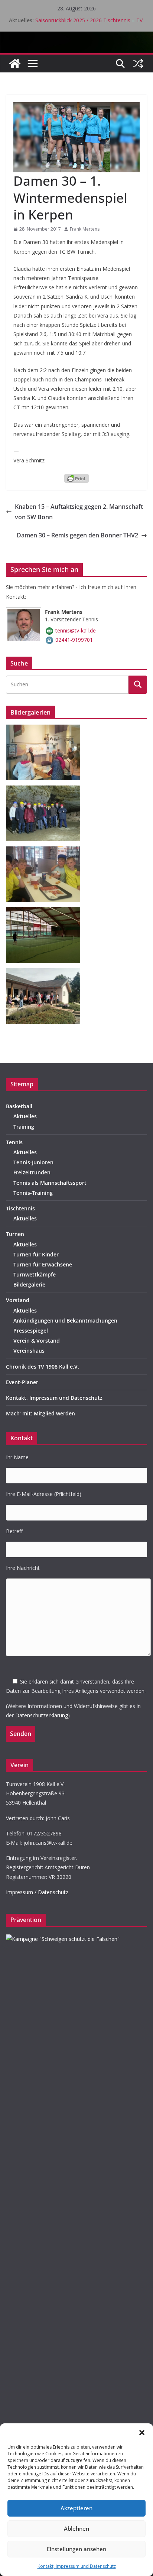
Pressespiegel (31, 1331)
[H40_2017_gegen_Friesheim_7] (46, 912)
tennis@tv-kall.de (76, 630)
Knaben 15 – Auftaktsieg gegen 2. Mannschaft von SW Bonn (79, 512)
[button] (142, 2433)
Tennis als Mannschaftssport (50, 1183)
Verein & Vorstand (37, 1341)
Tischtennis (20, 1208)
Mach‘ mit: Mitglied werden (40, 1413)
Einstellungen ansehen (76, 2549)
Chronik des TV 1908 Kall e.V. (43, 1367)
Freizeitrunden (32, 1172)
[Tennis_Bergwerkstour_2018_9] (46, 790)
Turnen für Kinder (36, 1254)
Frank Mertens (85, 229)
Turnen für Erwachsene (43, 1264)
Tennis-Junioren (33, 1162)
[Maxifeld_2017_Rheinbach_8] (46, 851)
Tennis (14, 1142)
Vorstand (18, 1300)
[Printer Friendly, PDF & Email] (76, 478)
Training (24, 1127)
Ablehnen (76, 2528)
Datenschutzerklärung (42, 1715)
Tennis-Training (33, 1193)
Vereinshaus (29, 1351)
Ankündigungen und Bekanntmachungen (65, 1320)
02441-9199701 (74, 640)
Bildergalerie (29, 1284)
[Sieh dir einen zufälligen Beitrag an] (138, 64)
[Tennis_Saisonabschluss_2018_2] (46, 973)
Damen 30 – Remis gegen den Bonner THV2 (77, 535)
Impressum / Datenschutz (37, 1892)
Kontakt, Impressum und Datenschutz (77, 2566)
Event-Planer (22, 1382)
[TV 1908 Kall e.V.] (15, 64)
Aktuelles (25, 1116)
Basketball (19, 1106)
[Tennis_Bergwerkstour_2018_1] (46, 729)
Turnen (15, 1234)
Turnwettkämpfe (35, 1274)
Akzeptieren (76, 2508)
